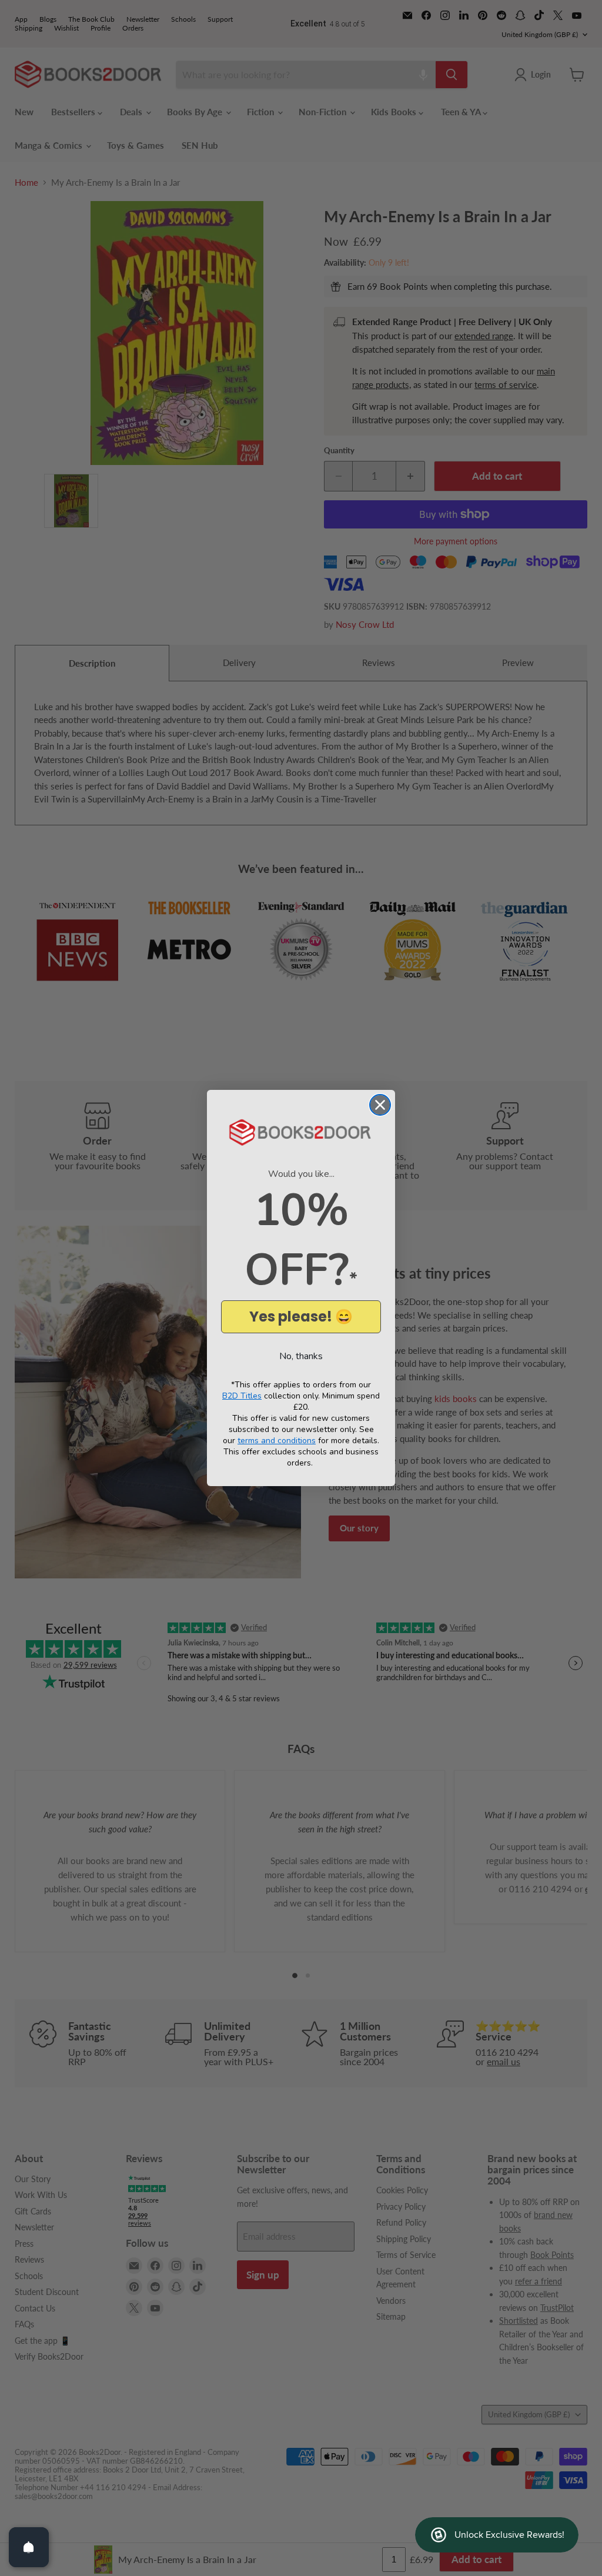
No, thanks (301, 1356)
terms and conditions (277, 1441)
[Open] (29, 2547)
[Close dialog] (380, 1105)
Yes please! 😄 (301, 1317)
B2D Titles (242, 1396)
